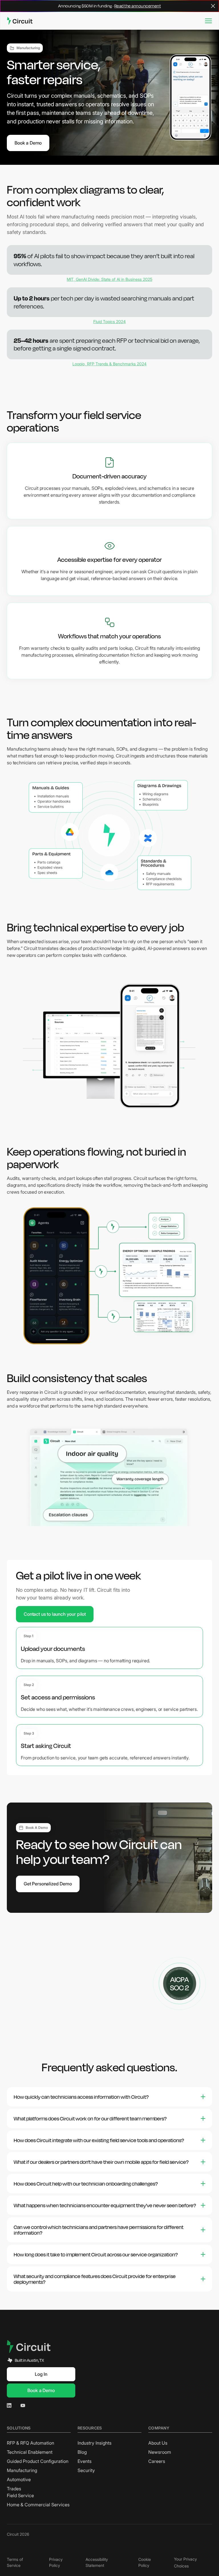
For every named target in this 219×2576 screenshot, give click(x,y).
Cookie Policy (145, 2562)
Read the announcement (138, 6)
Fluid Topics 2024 (109, 321)
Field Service (20, 2495)
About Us (158, 2443)
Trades (14, 2489)
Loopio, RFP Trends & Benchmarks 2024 (109, 364)
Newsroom (160, 2452)
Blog (82, 2452)
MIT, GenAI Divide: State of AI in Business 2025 (109, 279)
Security (86, 2470)
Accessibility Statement (97, 2562)
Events (85, 2461)
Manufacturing (22, 2470)
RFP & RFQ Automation (31, 2443)
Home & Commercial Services (38, 2505)
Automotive (19, 2479)
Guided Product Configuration (38, 2461)
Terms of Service (15, 2562)
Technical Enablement (30, 2452)
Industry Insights (95, 2443)
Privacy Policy (56, 2562)
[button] (208, 21)
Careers (157, 2461)
